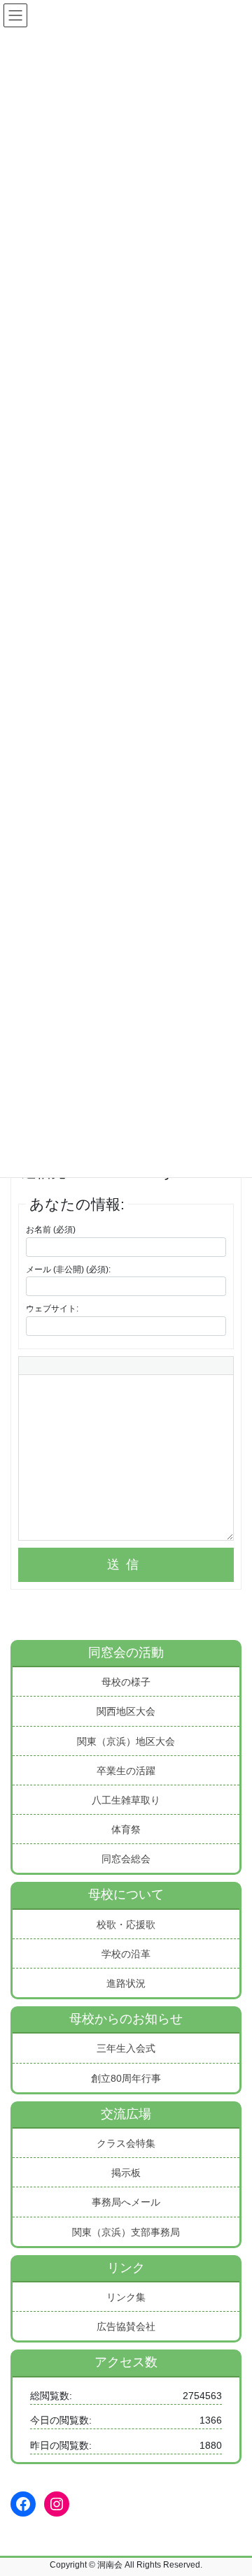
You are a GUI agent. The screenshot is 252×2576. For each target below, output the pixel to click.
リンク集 (126, 2297)
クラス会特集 (126, 2143)
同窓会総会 (126, 1859)
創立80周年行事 (126, 2078)
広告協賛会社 (126, 2326)
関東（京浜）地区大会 (126, 1741)
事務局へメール (126, 2202)
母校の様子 (126, 1682)
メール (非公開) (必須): (68, 1269)
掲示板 (126, 2173)
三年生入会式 (126, 2048)
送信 (126, 1564)
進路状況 (126, 1983)
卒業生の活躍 (126, 1771)
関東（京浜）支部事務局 (126, 2232)
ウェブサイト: (52, 1309)
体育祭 (126, 1829)
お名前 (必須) (51, 1230)
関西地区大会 (126, 1711)
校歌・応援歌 (126, 1924)
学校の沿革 (126, 1954)
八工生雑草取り (126, 1800)
